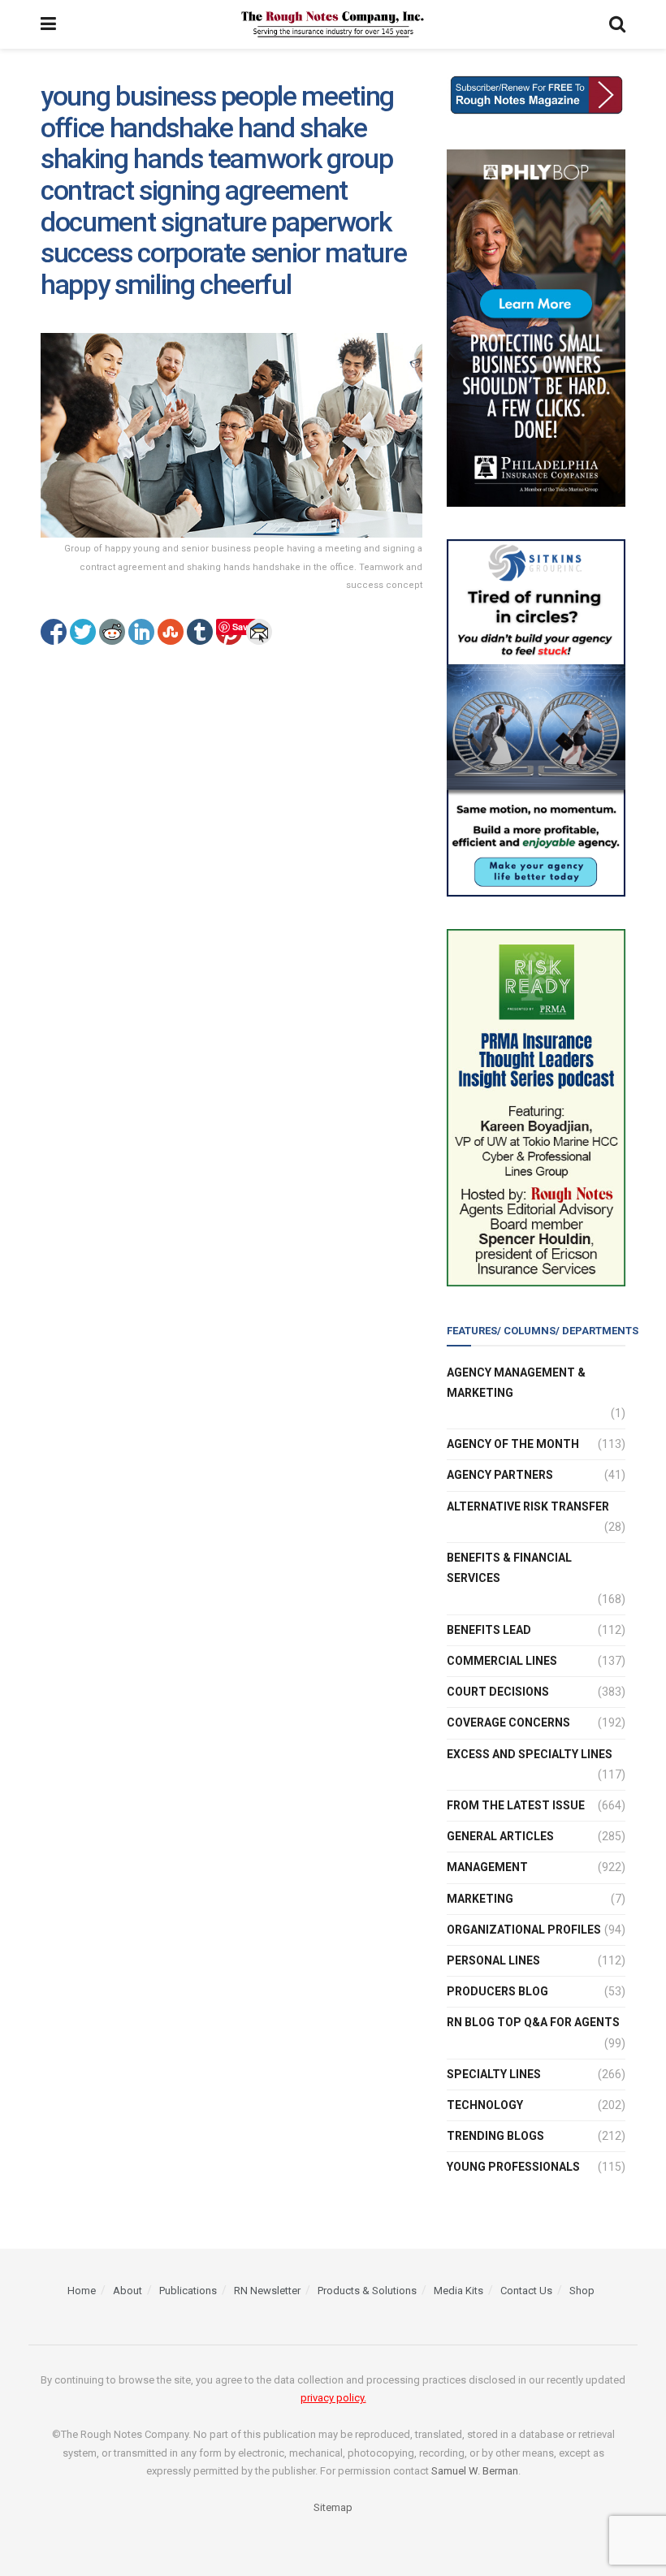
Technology (485, 2105)
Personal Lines (493, 1960)
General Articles (500, 1836)
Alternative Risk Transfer (528, 1506)
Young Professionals (513, 2167)
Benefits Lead (489, 1630)
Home (82, 2291)
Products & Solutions (367, 2291)
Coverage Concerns (508, 1722)
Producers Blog (497, 1991)
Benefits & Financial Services (509, 1568)
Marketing (480, 1899)
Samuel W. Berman (475, 2471)
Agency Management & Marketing (516, 1383)
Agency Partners (500, 1475)
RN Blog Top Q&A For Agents (533, 2022)
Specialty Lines (494, 2074)
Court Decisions (498, 1692)
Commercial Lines (502, 1661)
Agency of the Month (513, 1444)
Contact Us (526, 2291)
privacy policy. (333, 2398)
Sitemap (333, 2507)
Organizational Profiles (524, 1930)
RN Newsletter (267, 2291)
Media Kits (458, 2291)
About (128, 2291)
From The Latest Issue (516, 1805)
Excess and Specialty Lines (530, 1754)
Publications (188, 2291)
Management (487, 1867)
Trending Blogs (495, 2136)
